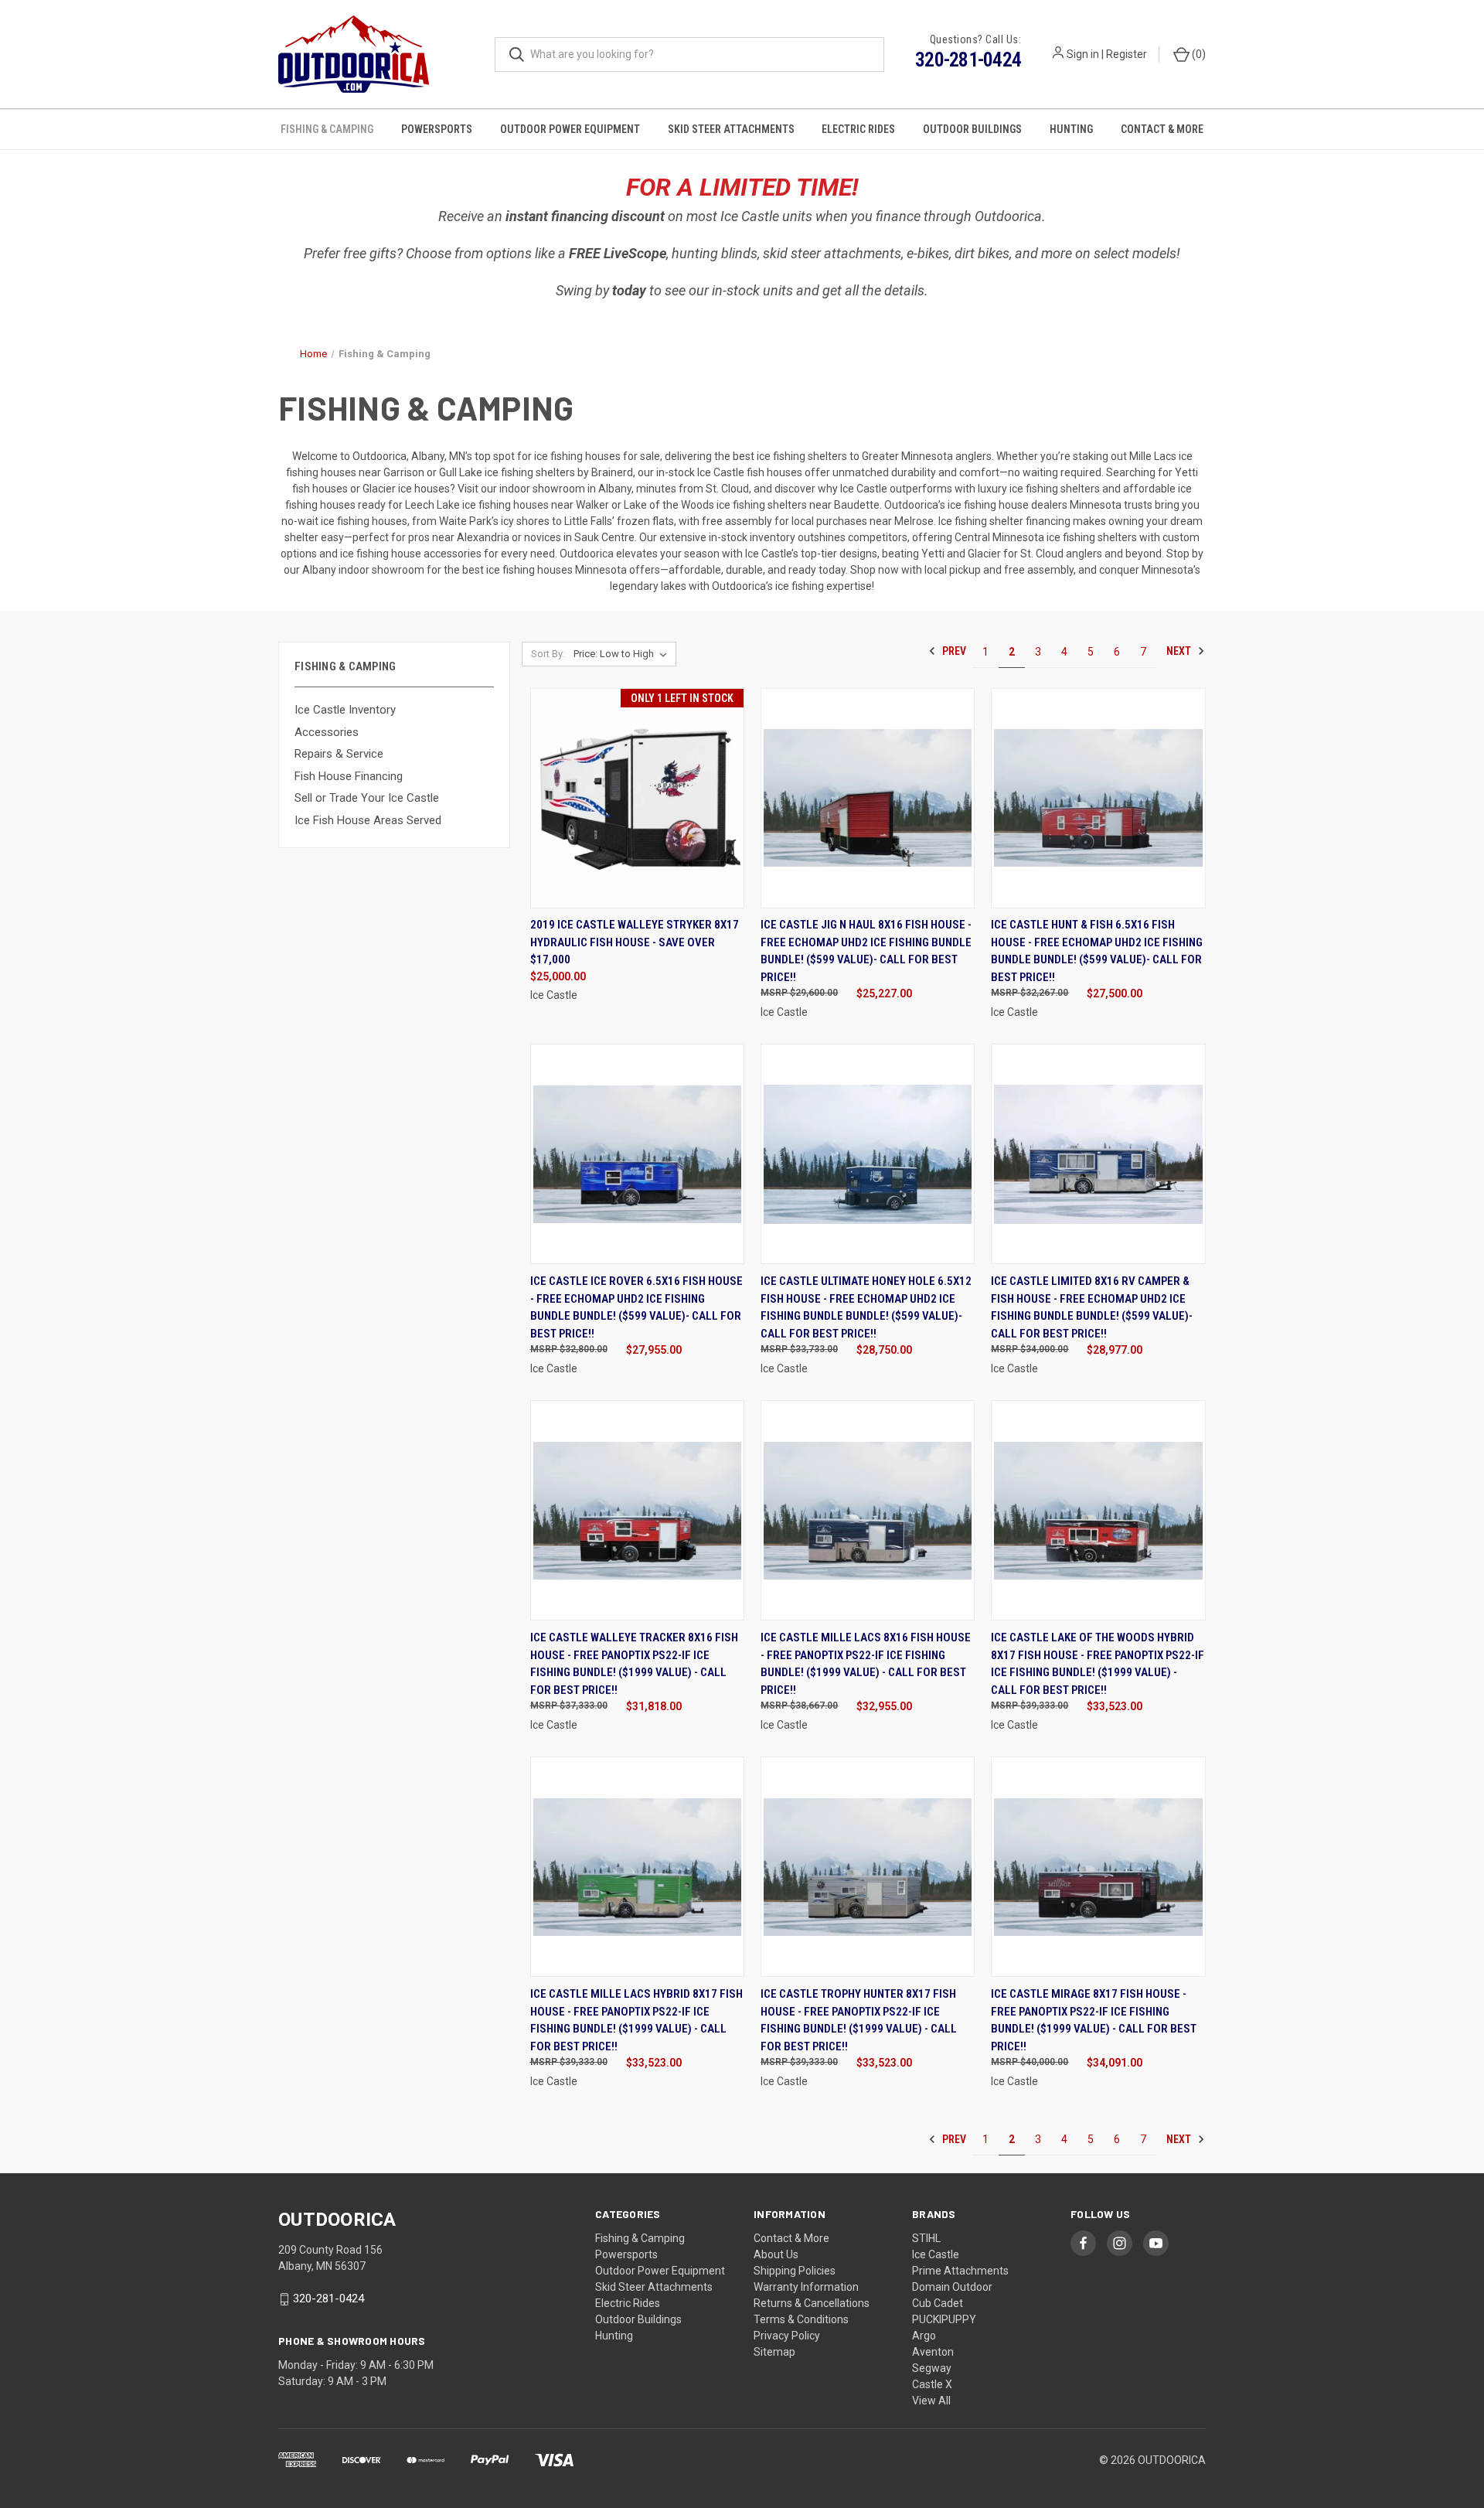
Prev (953, 651)
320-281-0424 (968, 60)
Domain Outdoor (952, 2287)
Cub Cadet (938, 2303)
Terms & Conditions (801, 2319)
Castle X (932, 2384)
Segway (932, 2368)
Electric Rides (858, 129)
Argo (924, 2336)
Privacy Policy (787, 2336)
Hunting (1071, 129)
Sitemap (774, 2352)
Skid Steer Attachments (731, 129)
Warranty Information (806, 2287)
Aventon (933, 2352)
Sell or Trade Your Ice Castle (367, 798)
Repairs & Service (339, 754)
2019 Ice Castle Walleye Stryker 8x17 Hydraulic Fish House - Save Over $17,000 (635, 942)
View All (931, 2401)
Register (1127, 54)
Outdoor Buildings (972, 129)
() (1198, 54)
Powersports (437, 129)
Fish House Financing (349, 776)
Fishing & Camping (327, 129)
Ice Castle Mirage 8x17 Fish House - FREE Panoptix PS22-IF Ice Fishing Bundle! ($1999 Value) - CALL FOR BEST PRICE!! (1094, 2020)
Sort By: (548, 654)
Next (1180, 651)
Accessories (327, 732)
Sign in (1083, 54)
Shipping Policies (795, 2271)
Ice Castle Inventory (345, 710)
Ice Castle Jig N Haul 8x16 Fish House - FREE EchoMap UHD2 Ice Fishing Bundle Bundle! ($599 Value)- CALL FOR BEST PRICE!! (866, 951)
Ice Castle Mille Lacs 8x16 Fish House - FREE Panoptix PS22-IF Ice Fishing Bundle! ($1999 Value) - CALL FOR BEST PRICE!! (866, 1664)
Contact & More (1162, 129)
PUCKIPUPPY (944, 2319)
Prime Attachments (960, 2271)
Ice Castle (936, 2254)
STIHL (926, 2238)
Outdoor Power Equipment (570, 129)
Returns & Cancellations (812, 2303)
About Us (776, 2254)
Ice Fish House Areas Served (368, 820)
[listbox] (623, 654)
